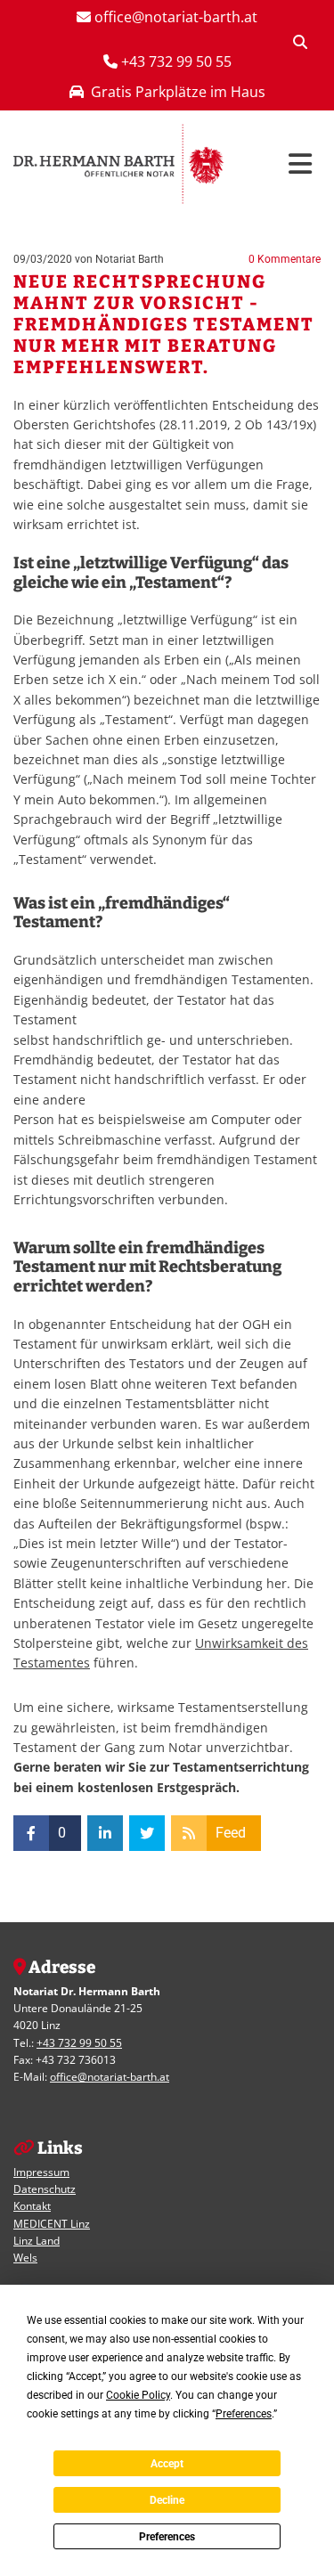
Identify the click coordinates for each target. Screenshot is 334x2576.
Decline (167, 2500)
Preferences (167, 2537)
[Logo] (118, 164)
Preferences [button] (244, 2414)
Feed (231, 1833)
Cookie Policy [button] (138, 2395)
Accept (167, 2464)
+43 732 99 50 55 (79, 2043)
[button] (285, 164)
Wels (25, 2258)
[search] (300, 42)
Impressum (41, 2172)
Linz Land (37, 2241)
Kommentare (285, 259)
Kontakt (32, 2206)
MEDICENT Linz (52, 2224)
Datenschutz (45, 2189)
